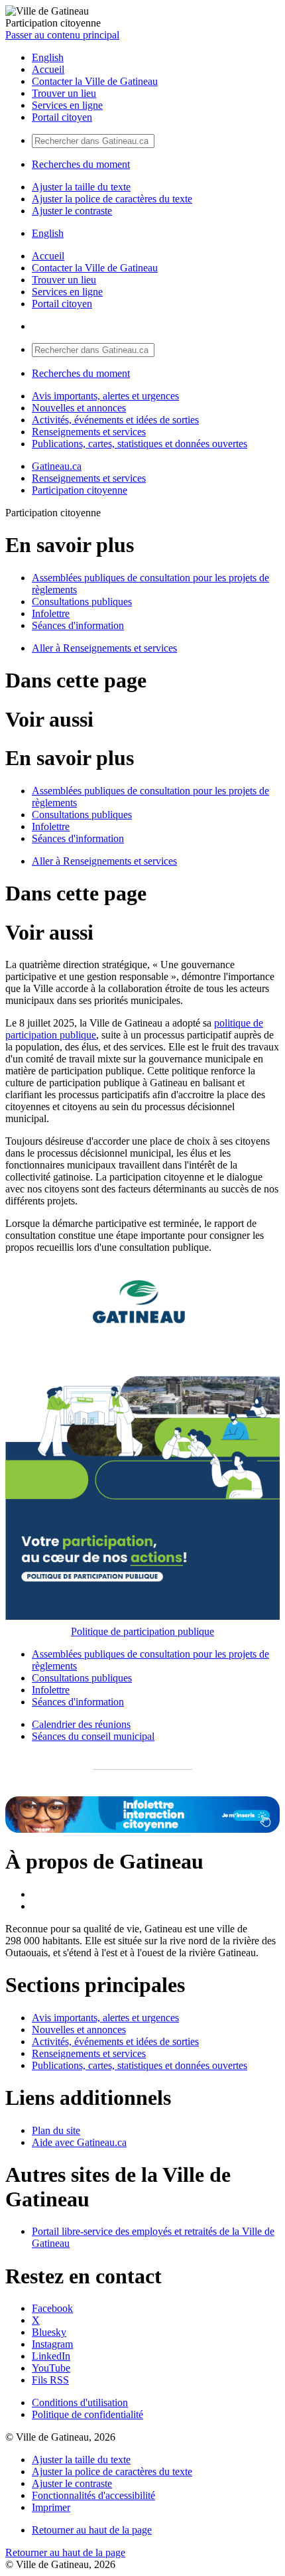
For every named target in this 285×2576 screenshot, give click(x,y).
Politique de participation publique (142, 1631)
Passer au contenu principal (62, 35)
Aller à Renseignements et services (104, 648)
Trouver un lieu (64, 93)
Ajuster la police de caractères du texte (112, 199)
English (48, 57)
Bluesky (49, 2332)
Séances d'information (78, 625)
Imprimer (51, 2507)
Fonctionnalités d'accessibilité (93, 2495)
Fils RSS (50, 2380)
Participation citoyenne (80, 490)
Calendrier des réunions (81, 1724)
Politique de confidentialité (87, 2414)
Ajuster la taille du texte (81, 187)
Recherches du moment (81, 164)
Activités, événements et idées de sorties (115, 420)
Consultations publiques (82, 602)
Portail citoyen (62, 117)
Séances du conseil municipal (93, 1736)
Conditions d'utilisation (80, 2402)
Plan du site (56, 2130)
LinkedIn (51, 2356)
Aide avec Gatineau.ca (79, 2142)
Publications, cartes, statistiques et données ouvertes (140, 444)
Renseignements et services (89, 432)
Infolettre (51, 613)
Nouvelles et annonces (79, 408)
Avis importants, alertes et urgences (105, 396)
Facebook (52, 2308)
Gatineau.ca (57, 466)
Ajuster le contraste (72, 211)
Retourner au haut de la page (92, 2530)
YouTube (51, 2368)
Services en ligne (67, 105)
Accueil (48, 69)
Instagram (52, 2344)
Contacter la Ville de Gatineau (95, 81)
